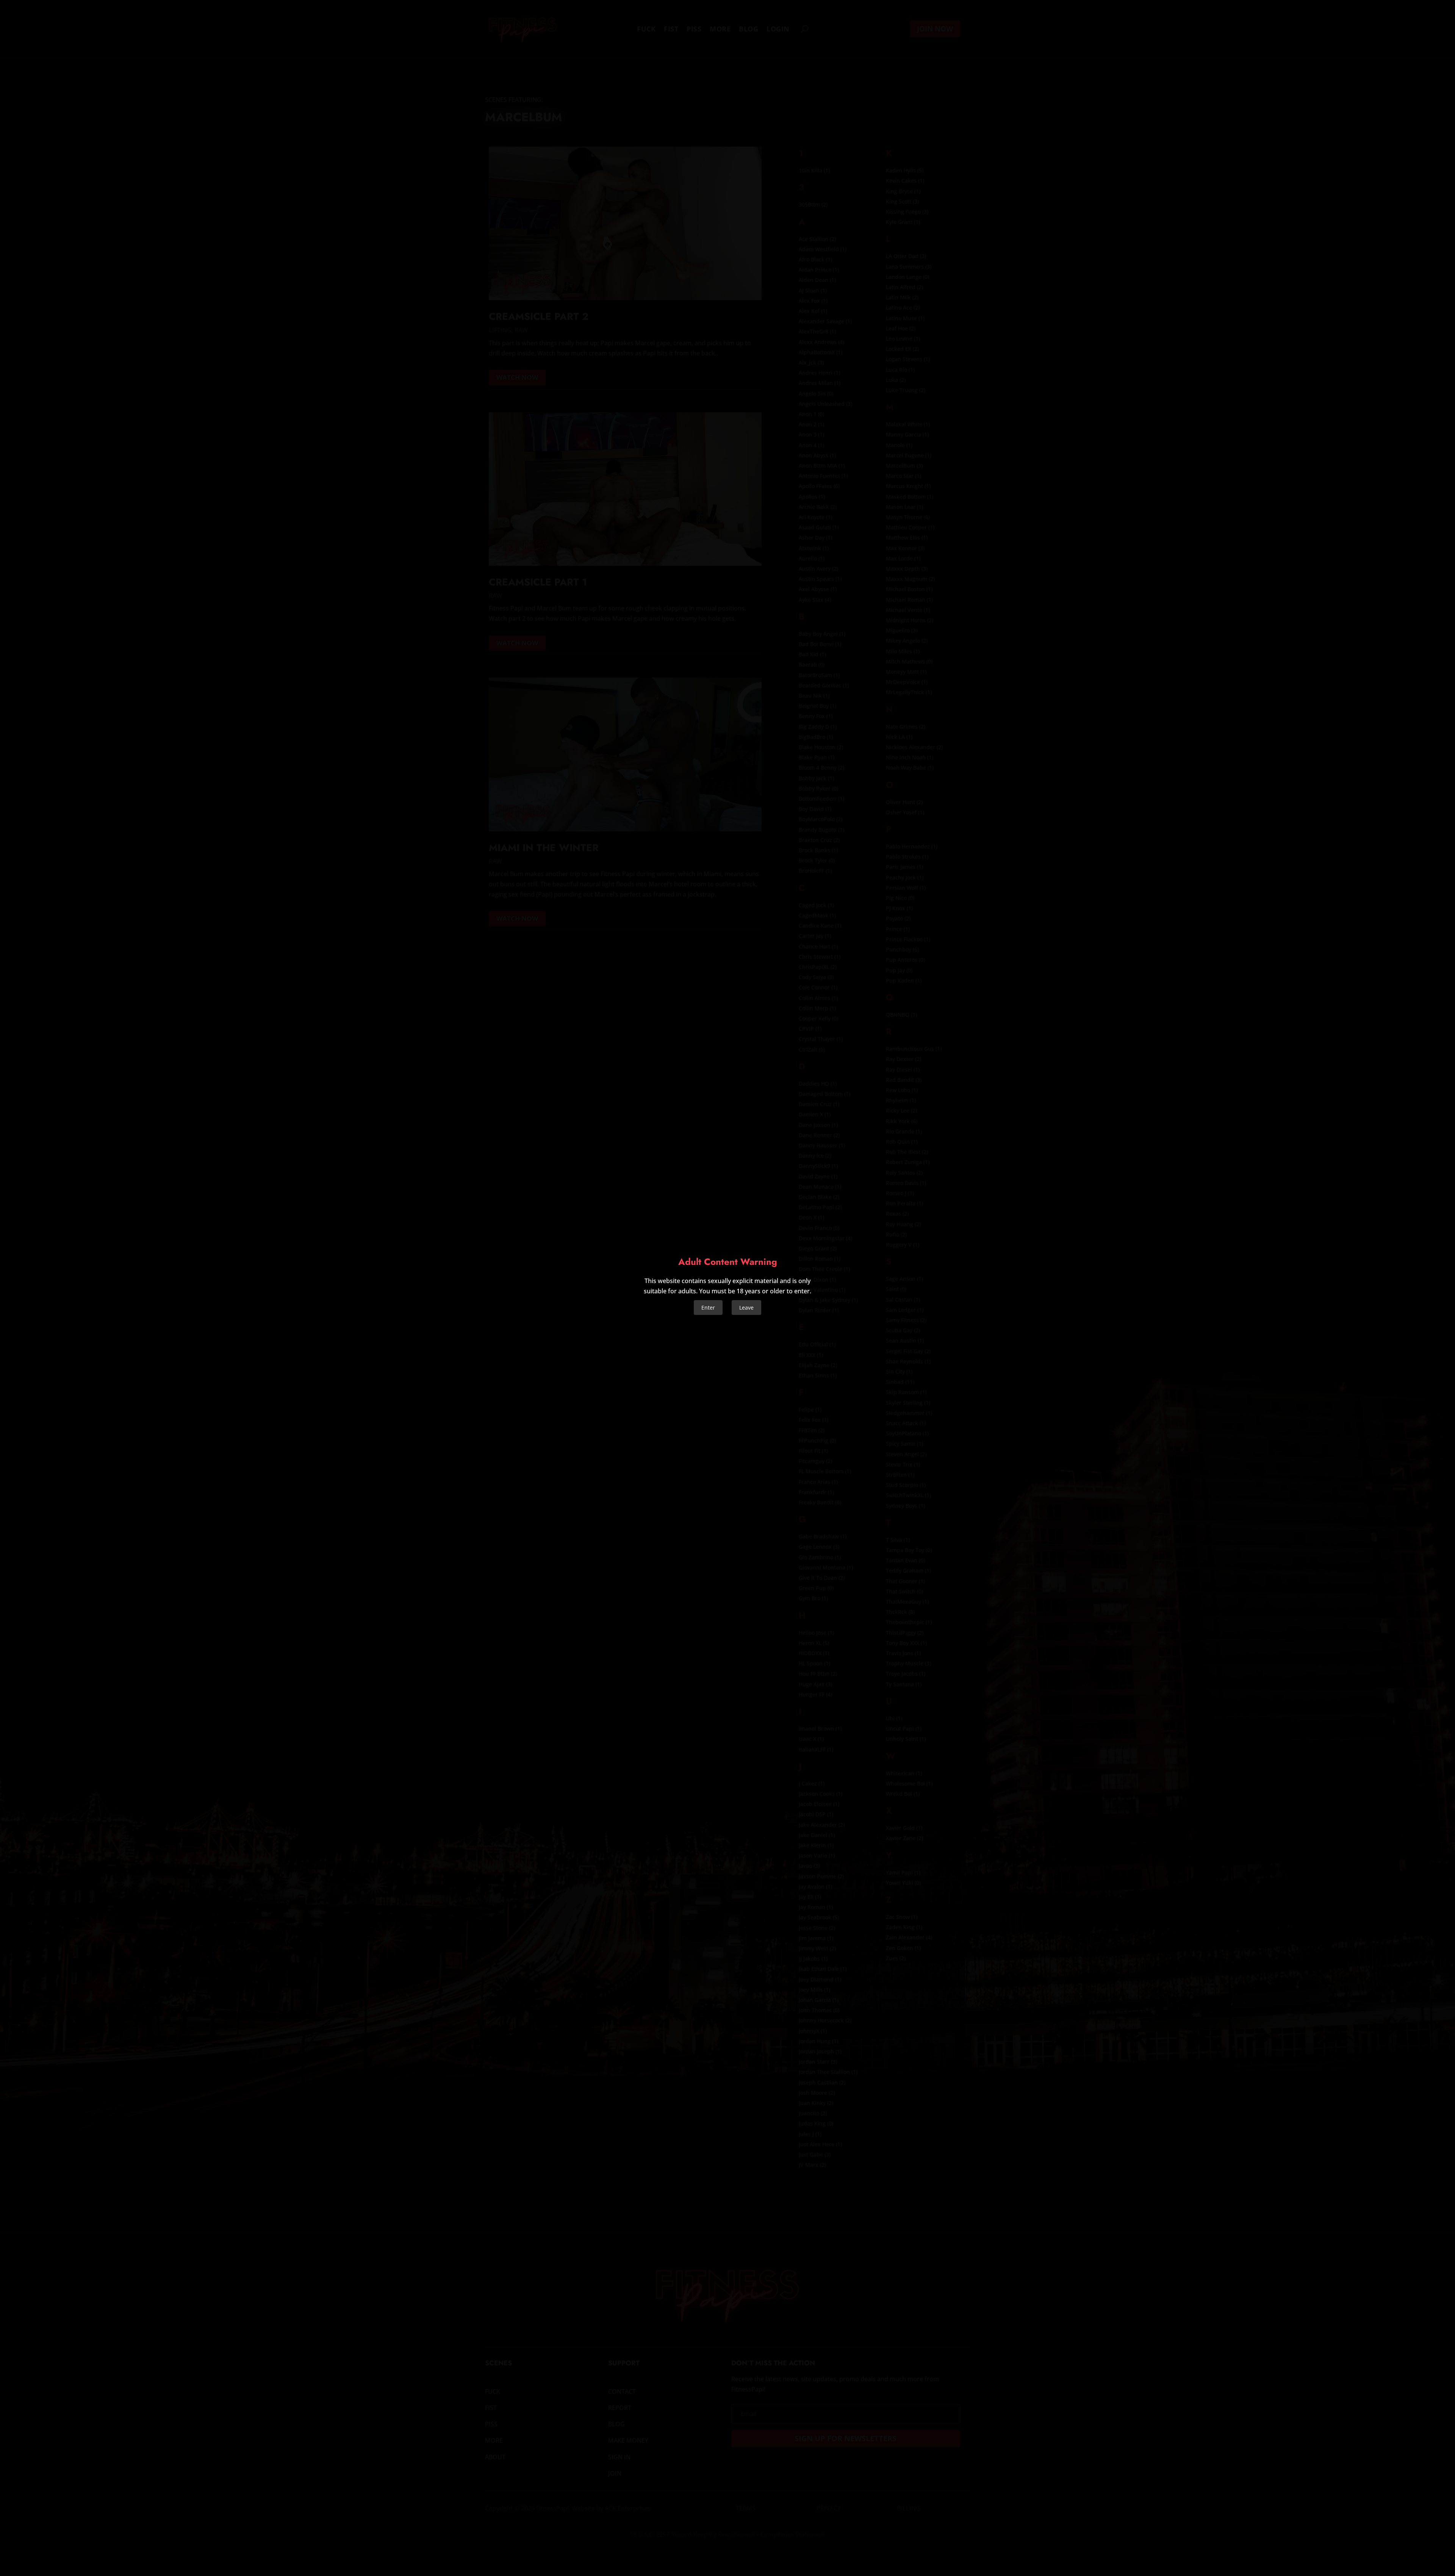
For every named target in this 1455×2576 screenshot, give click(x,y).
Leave (746, 1308)
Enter (708, 1308)
